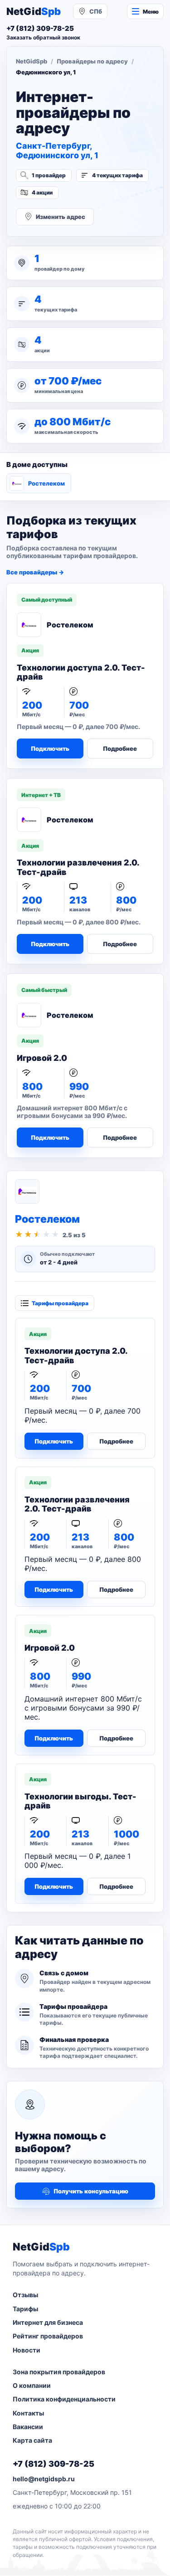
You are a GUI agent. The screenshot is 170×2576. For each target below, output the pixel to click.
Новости (27, 2350)
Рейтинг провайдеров (48, 2336)
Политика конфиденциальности (64, 2399)
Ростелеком (46, 483)
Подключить (50, 748)
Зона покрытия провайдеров (59, 2372)
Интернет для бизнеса (48, 2322)
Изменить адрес (61, 217)
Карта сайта (32, 2440)
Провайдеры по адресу (92, 61)
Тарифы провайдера (60, 1303)
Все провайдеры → (35, 572)
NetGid (34, 11)
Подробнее (120, 748)
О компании (32, 2385)
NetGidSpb (32, 61)
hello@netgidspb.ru (44, 2479)
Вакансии (28, 2427)
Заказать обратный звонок (43, 37)
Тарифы (25, 2309)
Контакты (28, 2413)
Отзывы (25, 2295)
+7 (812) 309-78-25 (53, 2464)
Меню (151, 12)
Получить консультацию (91, 2191)
